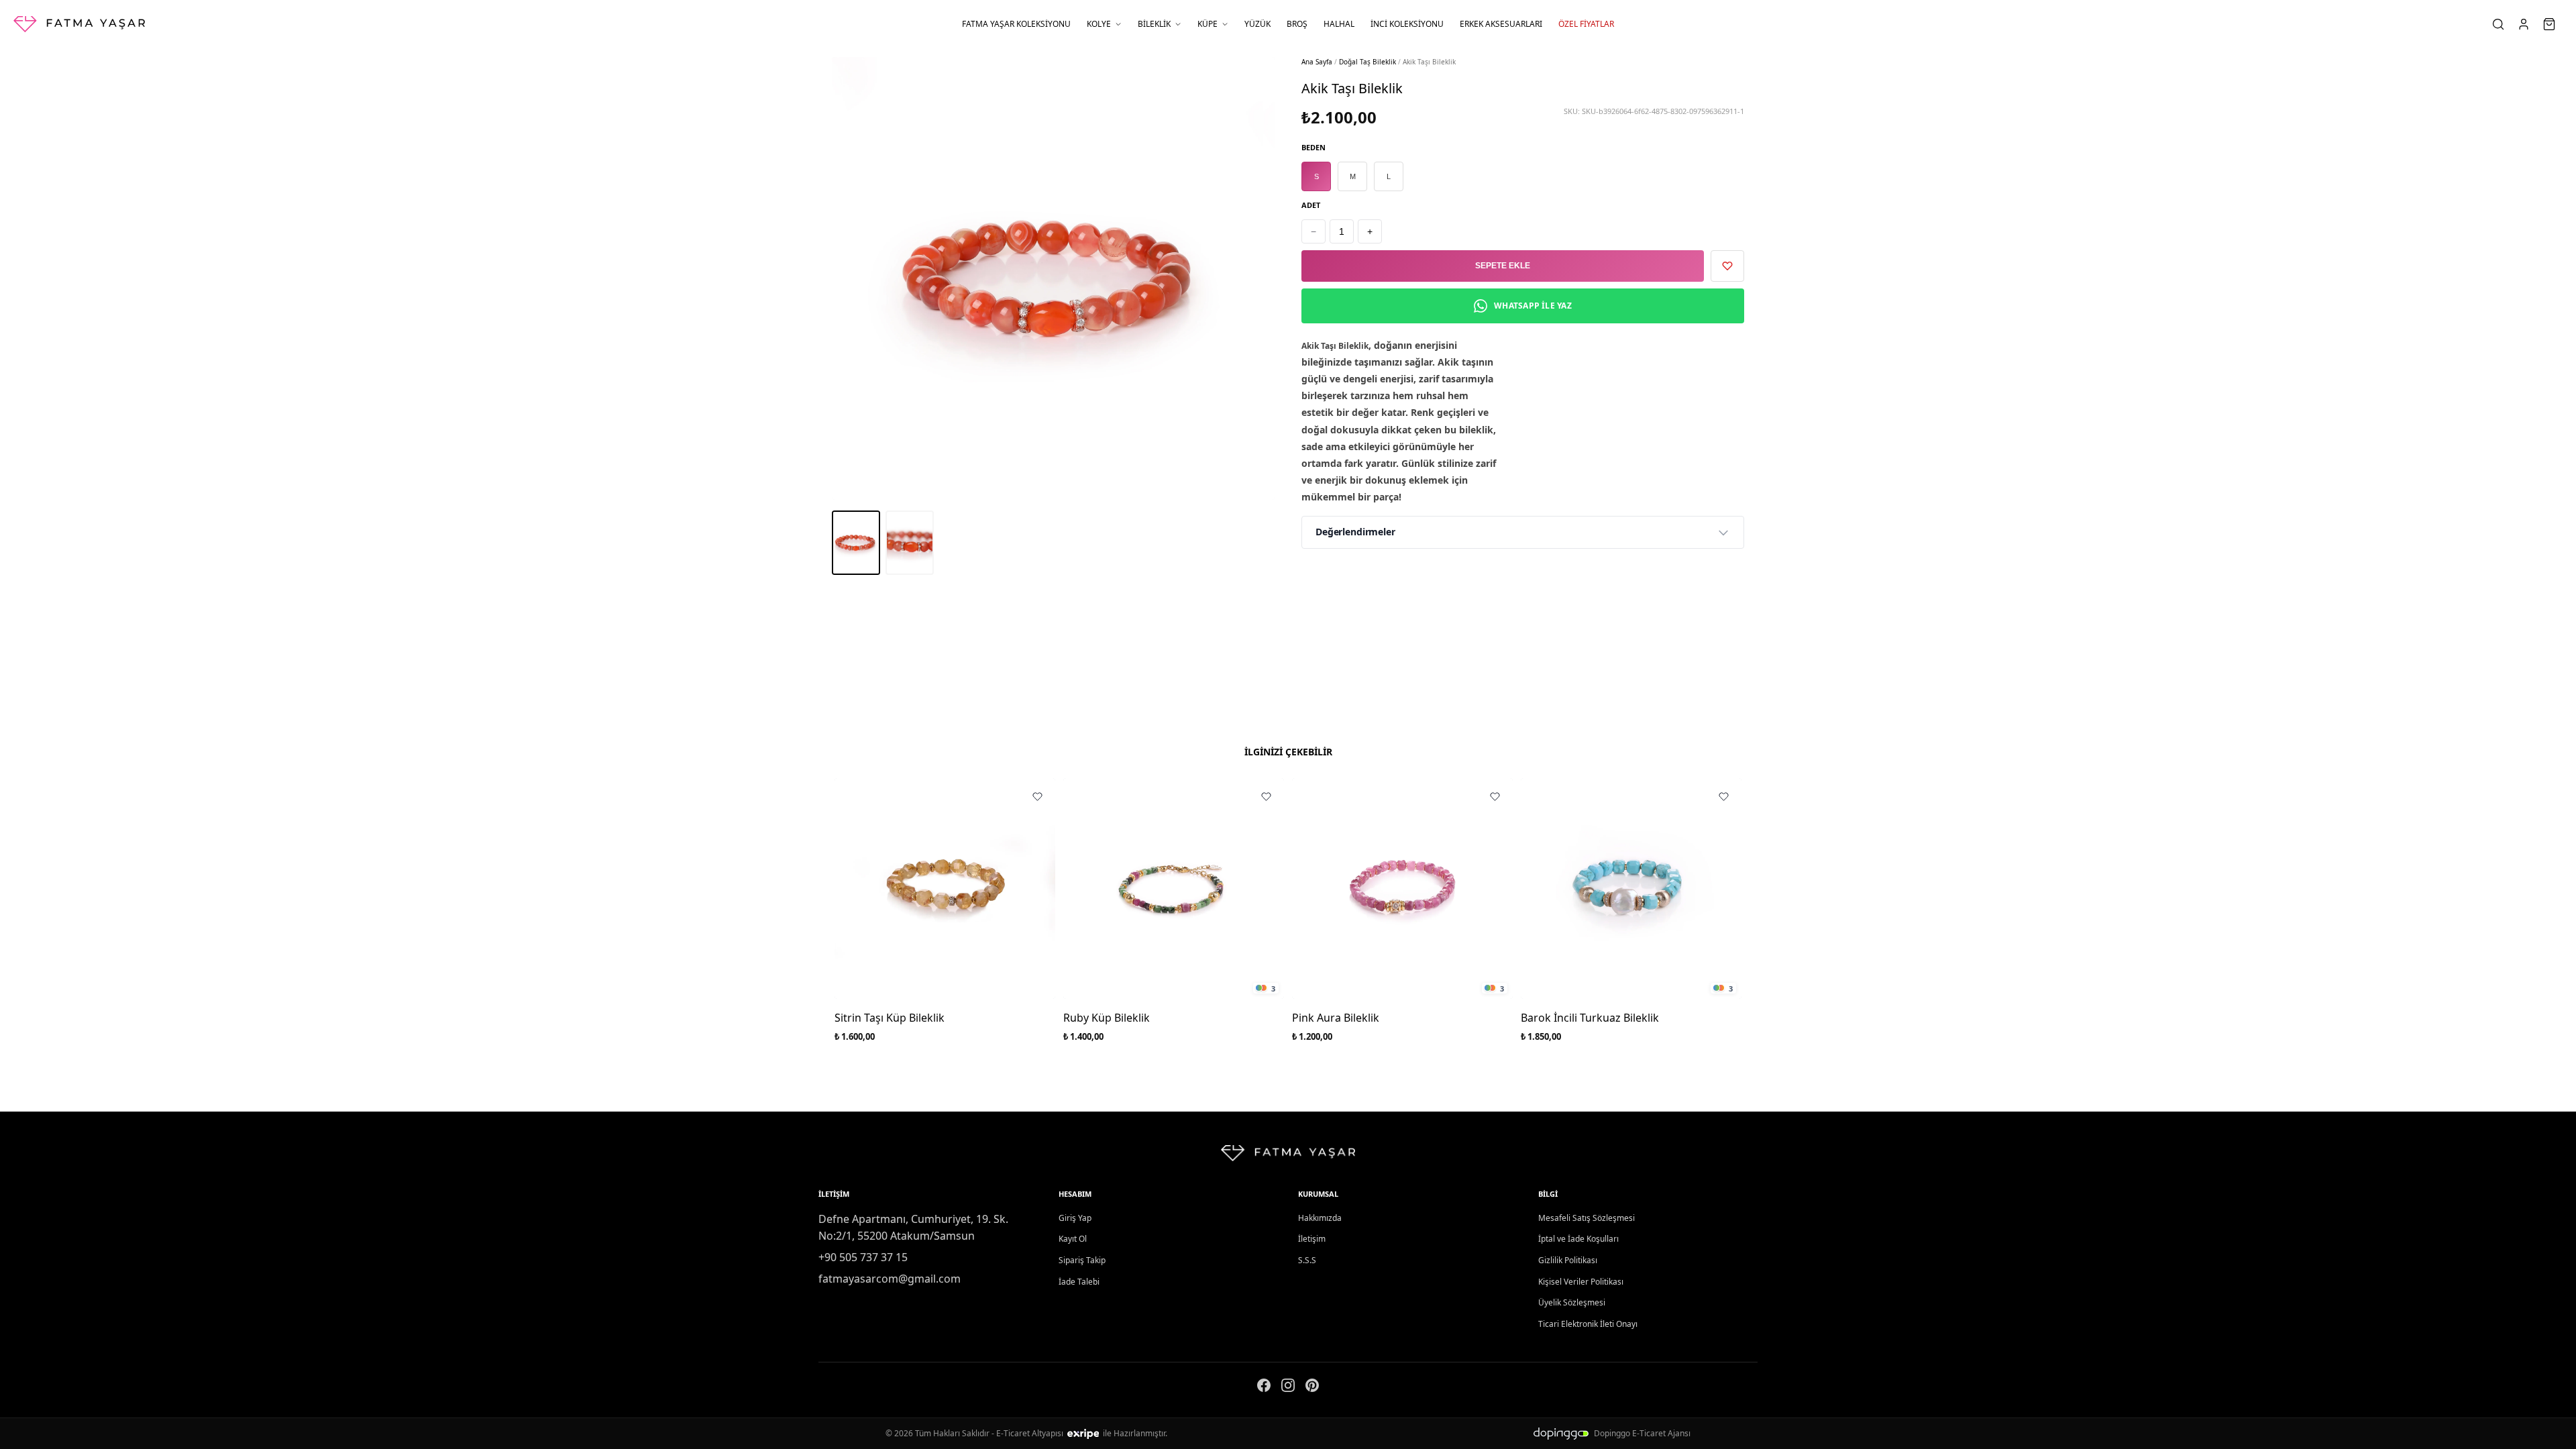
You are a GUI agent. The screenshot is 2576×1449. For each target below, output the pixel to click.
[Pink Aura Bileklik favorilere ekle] (1495, 796)
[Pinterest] (1312, 1388)
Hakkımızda (1320, 1218)
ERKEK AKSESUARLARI (1501, 24)
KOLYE (1099, 24)
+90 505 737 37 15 (863, 1257)
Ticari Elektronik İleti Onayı (1588, 1324)
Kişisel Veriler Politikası (1581, 1282)
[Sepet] (2551, 24)
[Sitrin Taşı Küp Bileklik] (945, 889)
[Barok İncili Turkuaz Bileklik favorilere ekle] (1723, 796)
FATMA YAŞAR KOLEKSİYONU (1016, 24)
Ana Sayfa (1317, 62)
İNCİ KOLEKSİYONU (1407, 24)
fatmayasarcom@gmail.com (890, 1279)
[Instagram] (1288, 1388)
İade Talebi (1079, 1282)
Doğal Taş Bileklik (1367, 62)
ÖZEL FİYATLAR (1586, 24)
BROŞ (1297, 24)
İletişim (1312, 1239)
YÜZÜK (1257, 24)
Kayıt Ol (1073, 1239)
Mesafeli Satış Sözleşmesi (1587, 1218)
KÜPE (1207, 24)
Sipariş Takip (1082, 1260)
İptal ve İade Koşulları (1578, 1239)
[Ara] (2500, 24)
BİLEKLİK (1154, 24)
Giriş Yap (1075, 1218)
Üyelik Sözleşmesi (1572, 1302)
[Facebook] (1264, 1388)
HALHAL (1339, 24)
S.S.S (1307, 1260)
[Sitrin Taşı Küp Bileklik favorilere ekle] (1037, 796)
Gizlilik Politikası (1568, 1260)
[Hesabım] (2525, 24)
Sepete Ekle (1503, 266)
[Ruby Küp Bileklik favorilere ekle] (1266, 796)
